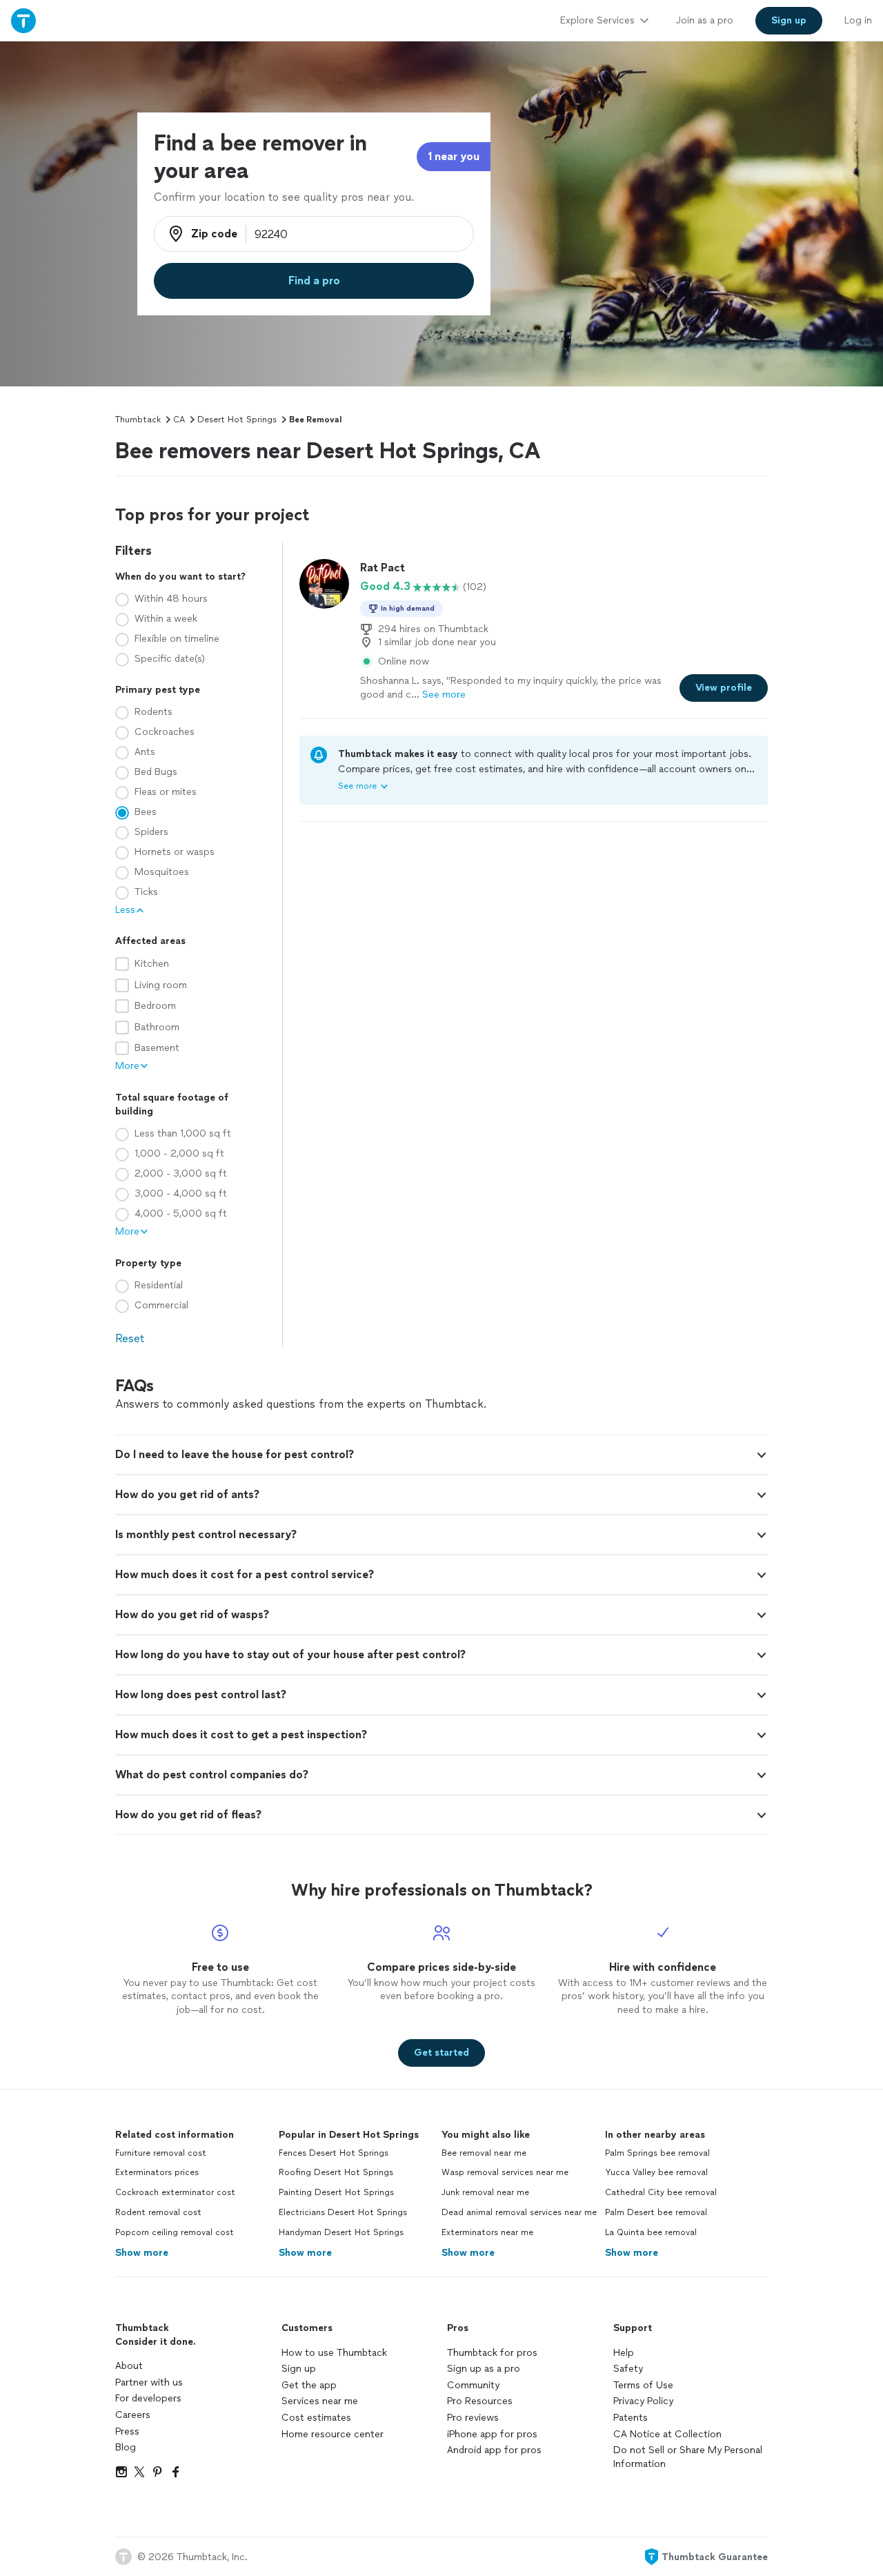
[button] (441, 1455)
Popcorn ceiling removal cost (175, 2232)
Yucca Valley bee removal (656, 2172)
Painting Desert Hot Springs (336, 2192)
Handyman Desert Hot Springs (341, 2232)
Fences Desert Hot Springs (334, 2153)
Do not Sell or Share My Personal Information (688, 2457)
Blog (126, 2447)
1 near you (454, 156)
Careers (133, 2415)
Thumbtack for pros (492, 2353)
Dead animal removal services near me (519, 2212)
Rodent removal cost (158, 2212)
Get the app (309, 2385)
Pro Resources (480, 2401)
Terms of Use (643, 2385)
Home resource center (333, 2434)
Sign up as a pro (484, 2369)
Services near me (320, 2401)
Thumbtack (138, 420)
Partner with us (149, 2382)
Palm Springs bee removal (657, 2153)
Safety (628, 2369)
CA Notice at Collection (667, 2434)
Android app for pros (494, 2450)
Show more (142, 2253)
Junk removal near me (485, 2192)
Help (624, 2353)
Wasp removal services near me (505, 2172)
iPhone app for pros (492, 2434)
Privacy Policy (643, 2401)
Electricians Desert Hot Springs (343, 2212)
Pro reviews (473, 2418)
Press (127, 2431)
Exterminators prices (157, 2172)
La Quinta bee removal (651, 2232)
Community (473, 2385)
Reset (130, 1338)
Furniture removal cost (161, 2153)
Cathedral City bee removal (661, 2192)
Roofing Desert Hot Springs (336, 2172)
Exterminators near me (487, 2232)
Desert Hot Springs (237, 420)
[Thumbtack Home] (23, 20)
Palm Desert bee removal (656, 2212)
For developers (148, 2398)
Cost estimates (316, 2418)
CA (179, 420)
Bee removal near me (484, 2153)
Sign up (299, 2369)
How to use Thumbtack (334, 2353)
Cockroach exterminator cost (175, 2192)
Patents (631, 2418)
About (129, 2366)
